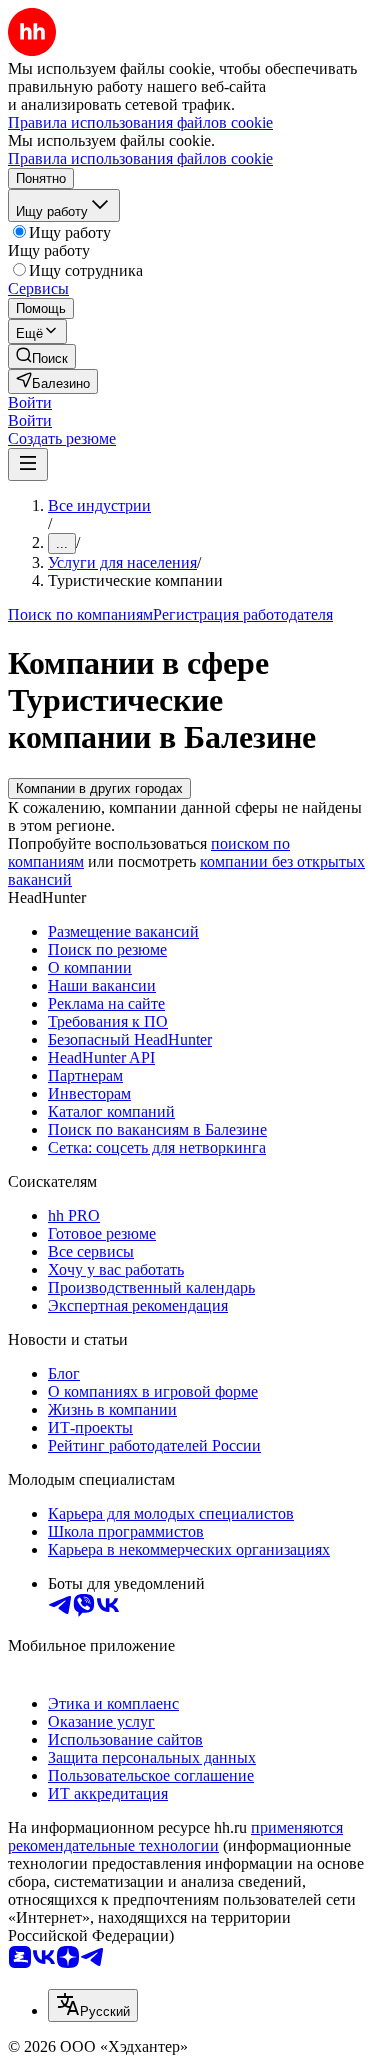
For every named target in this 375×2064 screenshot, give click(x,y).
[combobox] (93, 2005)
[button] (30, 402)
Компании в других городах (99, 788)
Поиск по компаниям (80, 614)
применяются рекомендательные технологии (175, 1836)
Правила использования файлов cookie (140, 158)
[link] (42, 356)
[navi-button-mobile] (28, 464)
